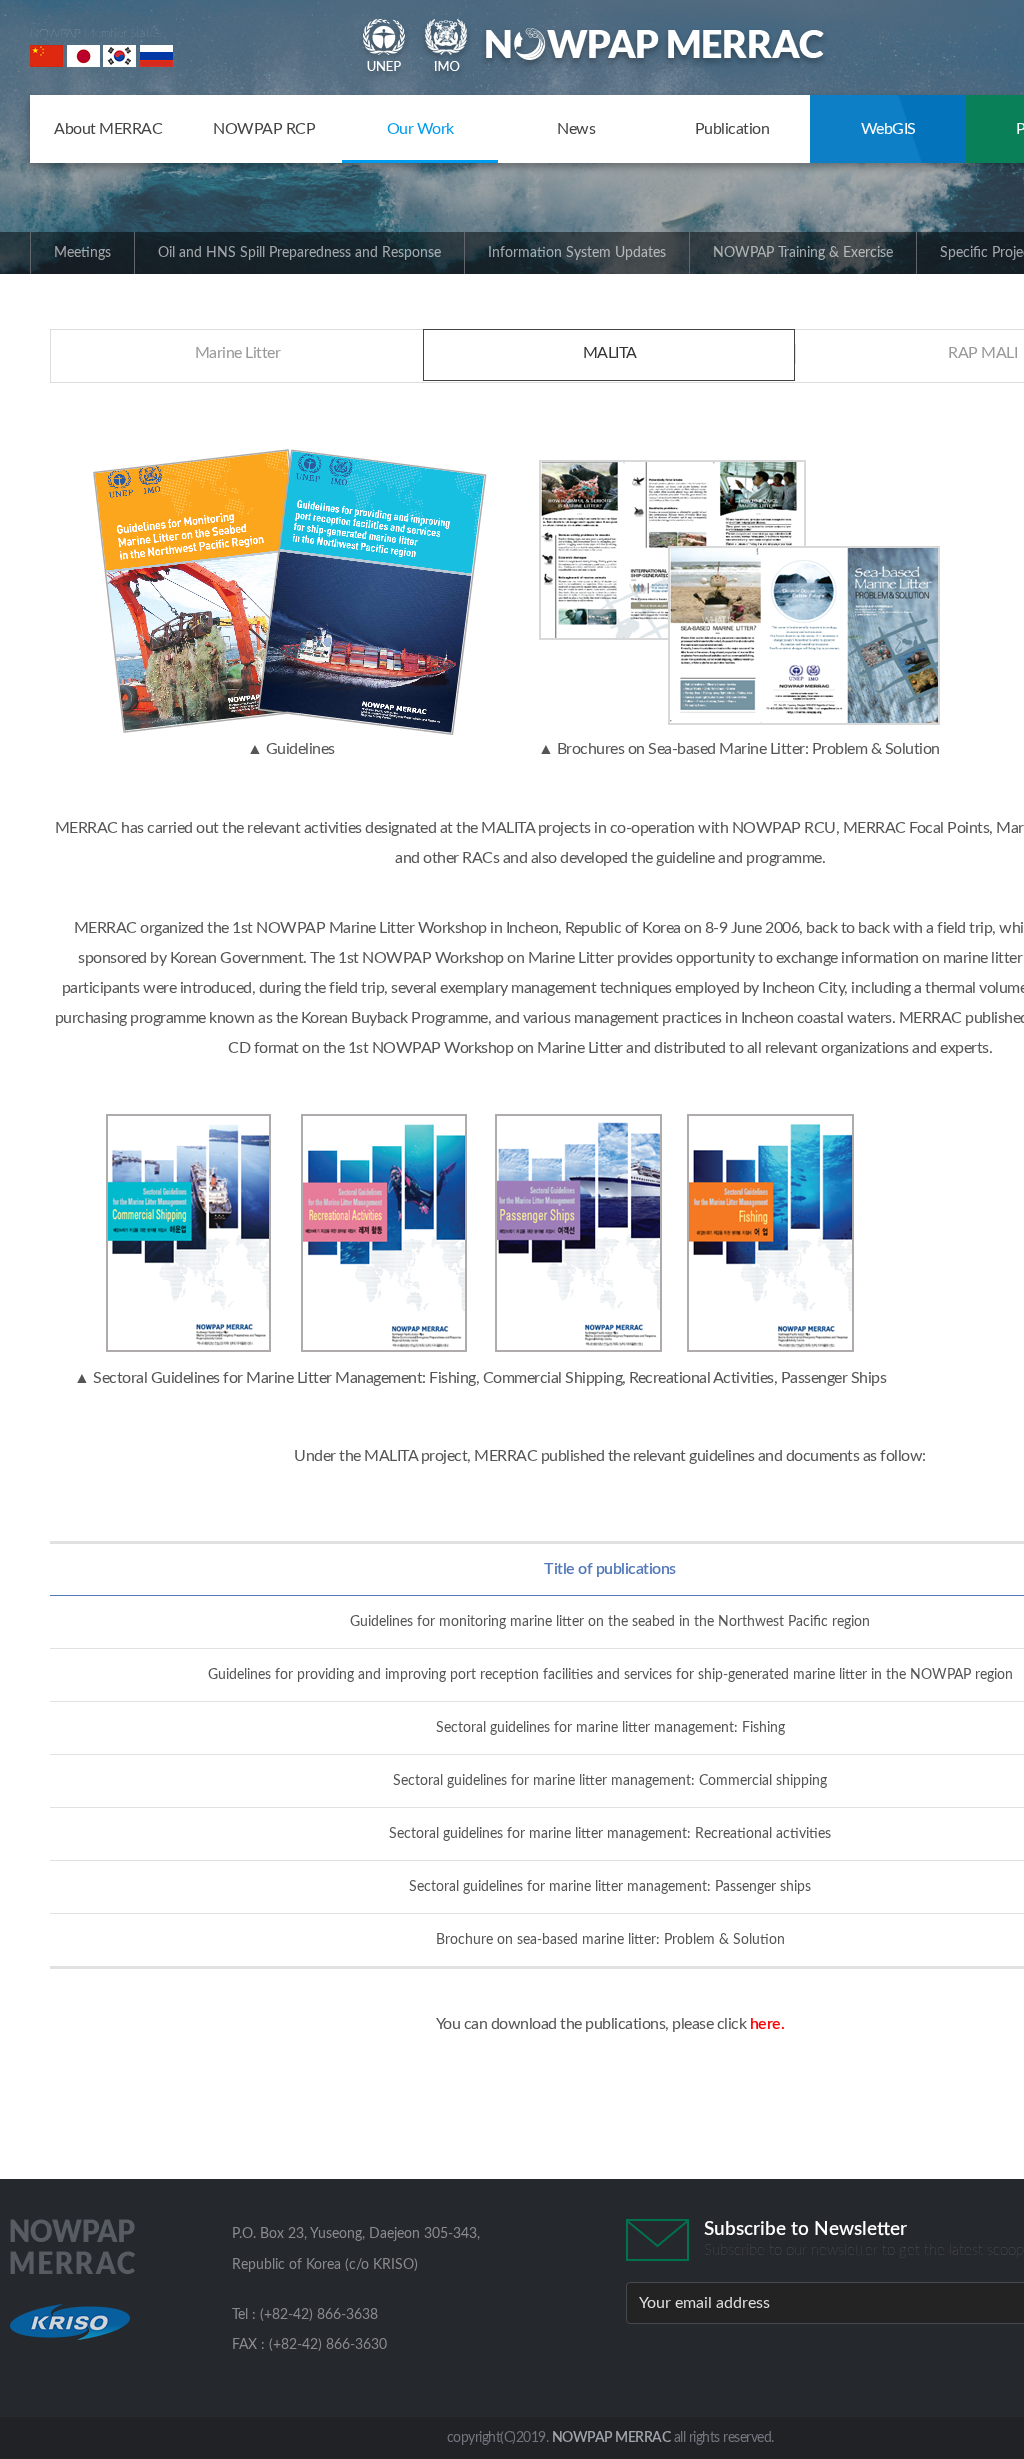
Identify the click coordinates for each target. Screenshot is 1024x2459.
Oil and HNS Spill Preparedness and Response (299, 253)
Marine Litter (238, 353)
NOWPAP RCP (264, 129)
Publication (732, 129)
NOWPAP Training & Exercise (803, 253)
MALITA (610, 353)
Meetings (82, 253)
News (576, 129)
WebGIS (888, 129)
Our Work (420, 129)
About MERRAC (108, 129)
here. (767, 2024)
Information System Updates (577, 253)
